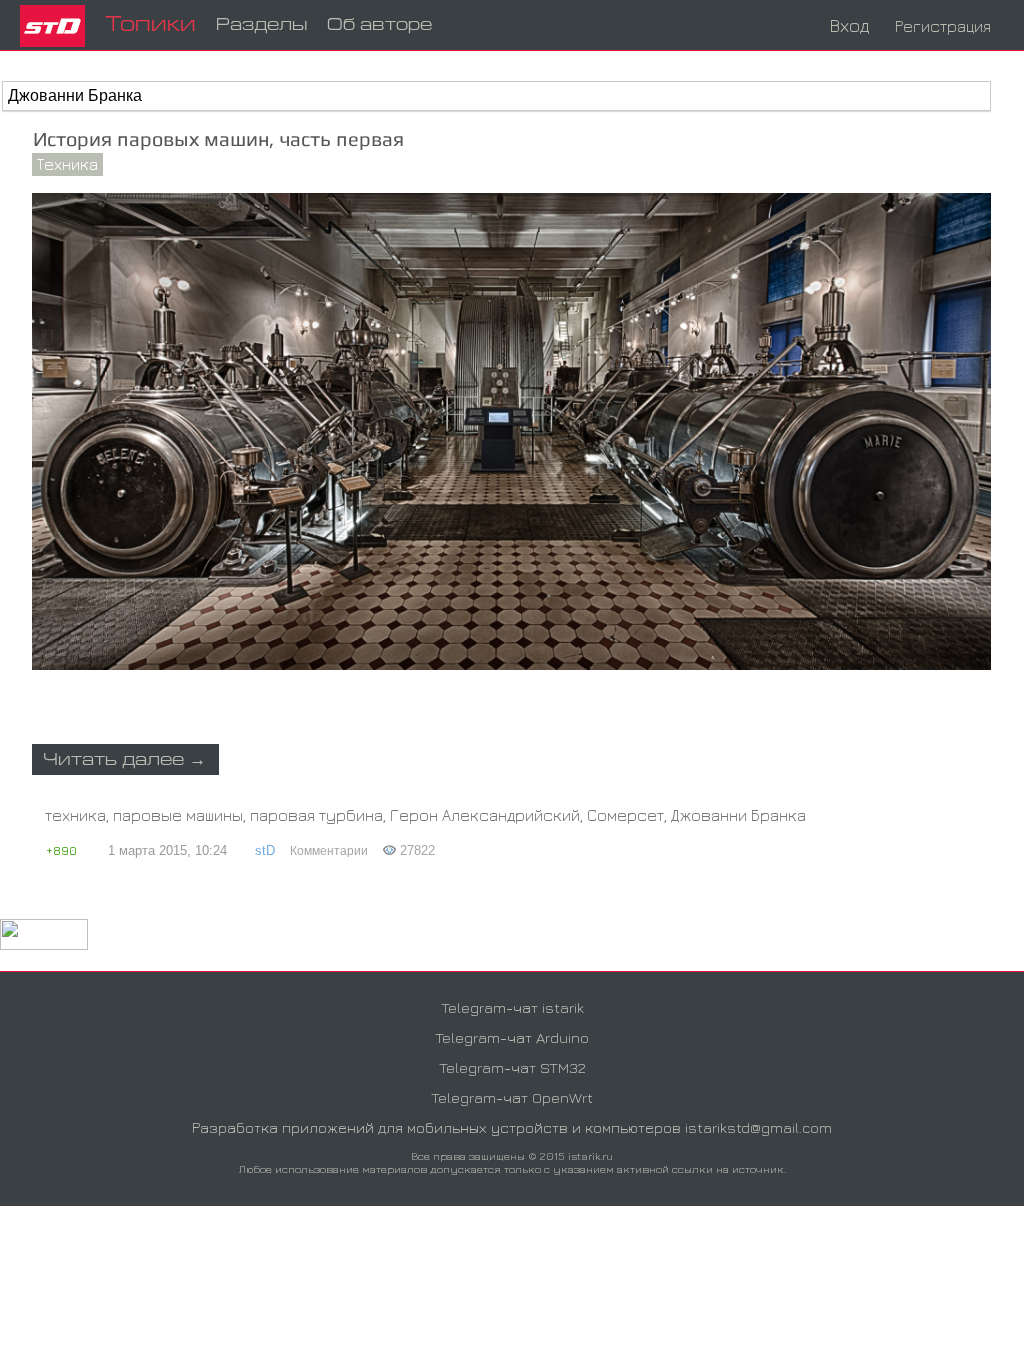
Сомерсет (625, 815)
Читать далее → (124, 760)
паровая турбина (316, 815)
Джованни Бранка (738, 815)
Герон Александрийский (485, 815)
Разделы (261, 25)
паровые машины (178, 815)
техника (75, 815)
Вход (849, 25)
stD (265, 850)
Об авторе (379, 25)
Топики (150, 25)
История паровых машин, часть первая (218, 138)
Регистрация (943, 26)
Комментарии (329, 851)
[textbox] (496, 96)
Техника (67, 164)
